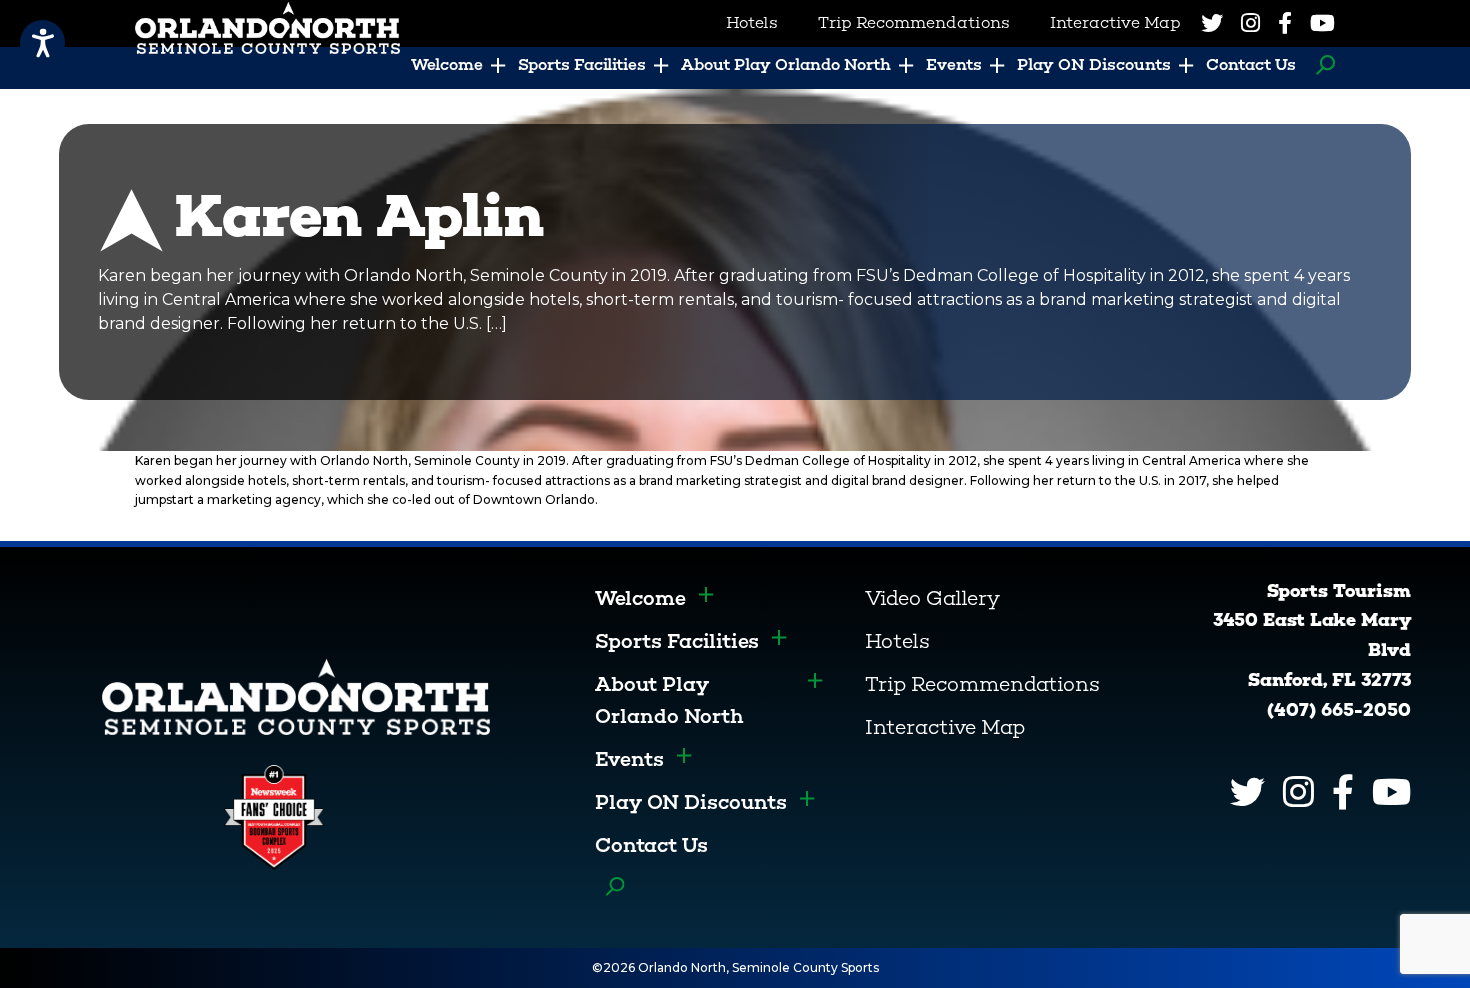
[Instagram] (1250, 23)
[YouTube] (1322, 23)
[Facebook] (1285, 23)
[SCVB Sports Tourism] (296, 695)
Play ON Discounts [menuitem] (1094, 64)
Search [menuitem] (1320, 65)
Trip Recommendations (982, 684)
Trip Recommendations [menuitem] (914, 22)
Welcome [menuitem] (447, 64)
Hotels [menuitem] (752, 22)
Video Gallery (932, 598)
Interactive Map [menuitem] (1115, 22)
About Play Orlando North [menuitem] (786, 64)
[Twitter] (1212, 23)
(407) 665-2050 (1339, 710)
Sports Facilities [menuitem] (582, 64)
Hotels (897, 641)
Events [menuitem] (954, 64)
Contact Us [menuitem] (1251, 64)
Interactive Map (945, 727)
